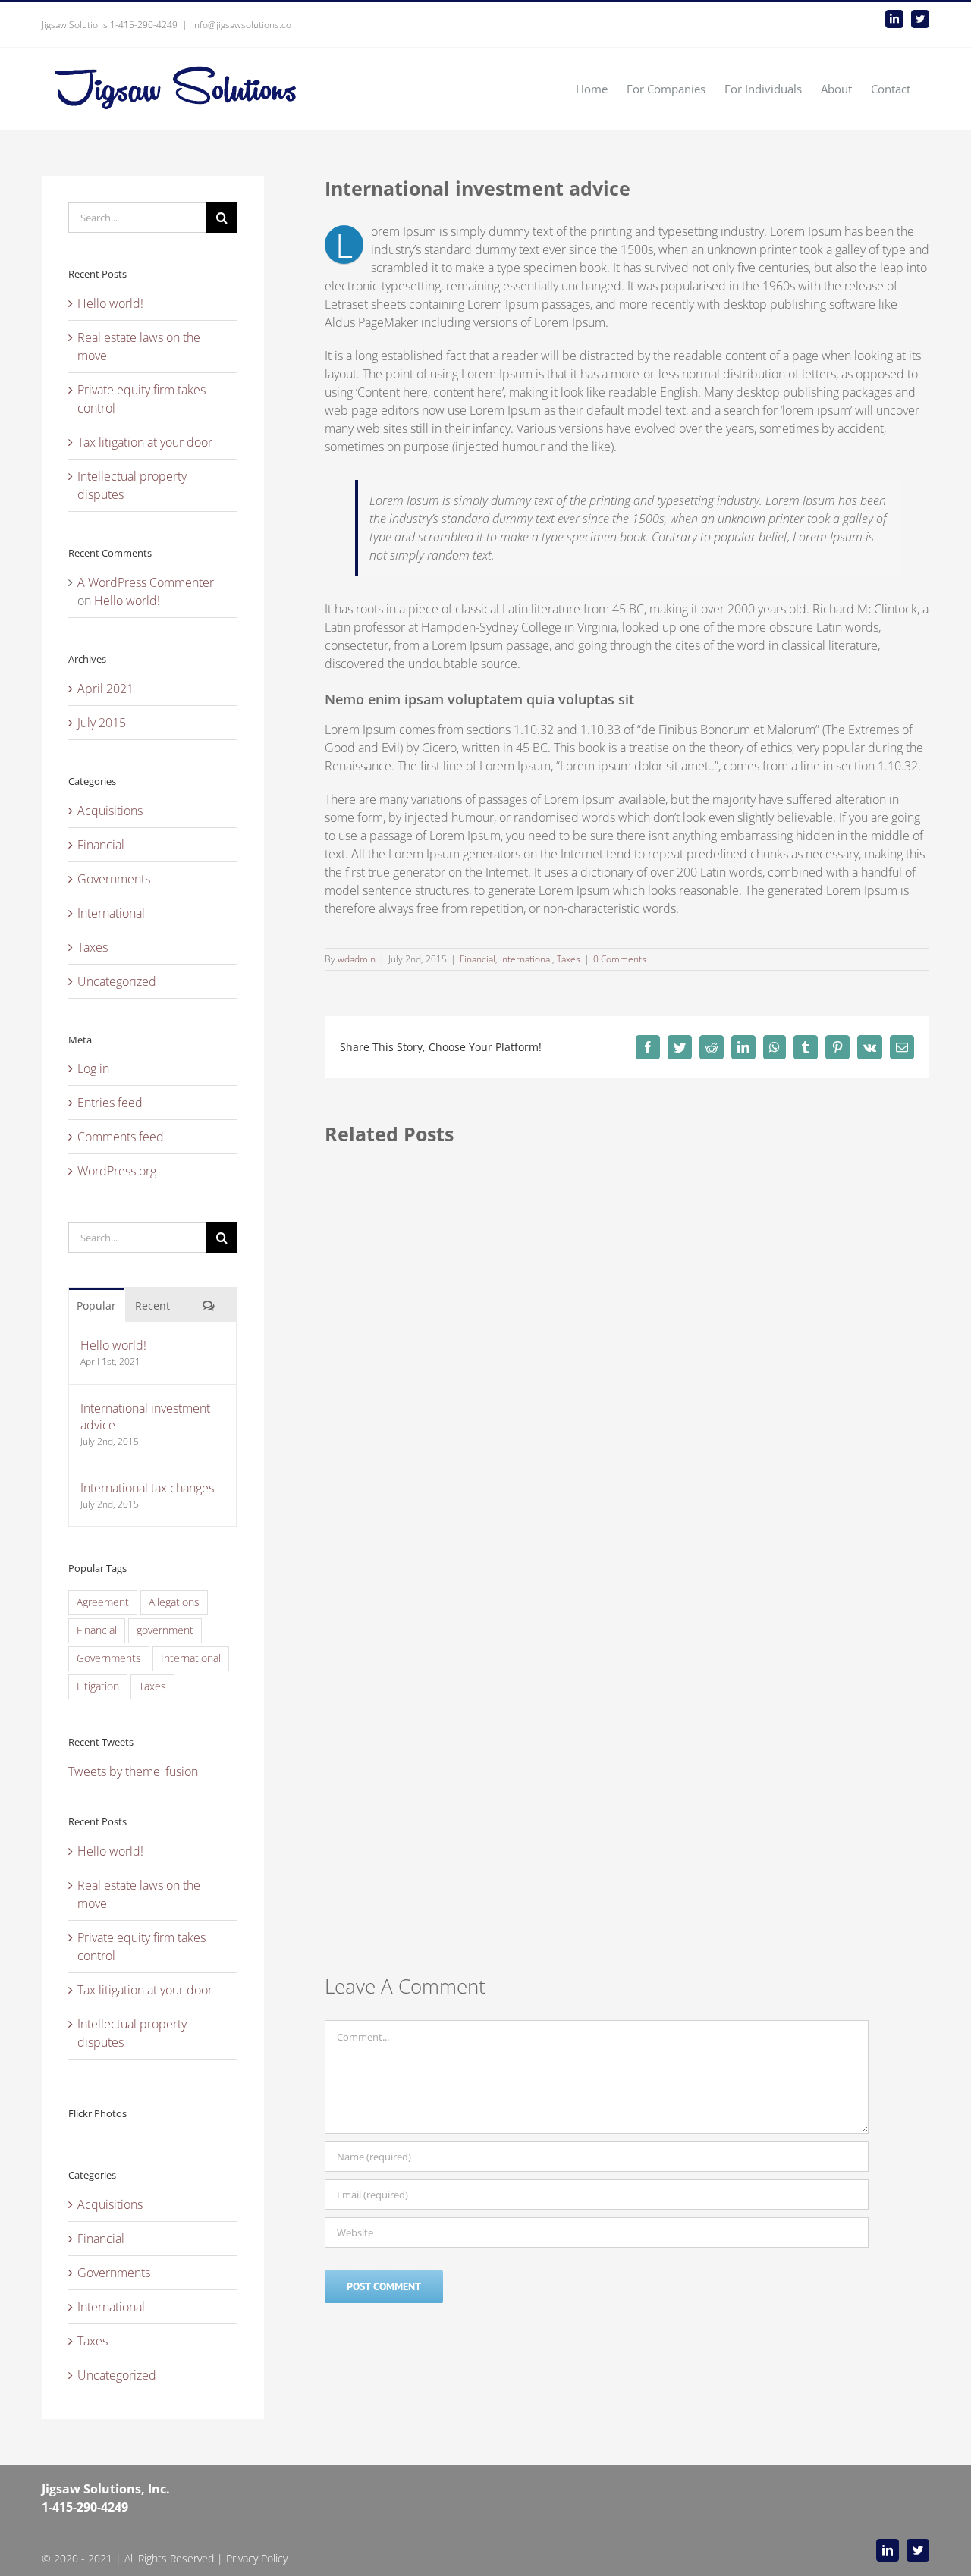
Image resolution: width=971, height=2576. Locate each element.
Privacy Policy (257, 2558)
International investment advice (145, 1417)
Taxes (569, 959)
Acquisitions (110, 811)
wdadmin (357, 959)
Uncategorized (117, 981)
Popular (96, 1305)
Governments (114, 879)
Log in (93, 1068)
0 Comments (620, 959)
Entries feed (110, 1103)
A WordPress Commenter (146, 582)
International (526, 959)
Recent (152, 1305)
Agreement (103, 1602)
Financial (478, 959)
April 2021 (105, 689)
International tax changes (147, 1488)
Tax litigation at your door (145, 442)
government (165, 1630)
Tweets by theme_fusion (133, 1771)
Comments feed (121, 1137)
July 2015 (102, 723)
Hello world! (110, 303)
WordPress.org (117, 1171)
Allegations (174, 1602)
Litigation (98, 1686)
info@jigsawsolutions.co (242, 25)
